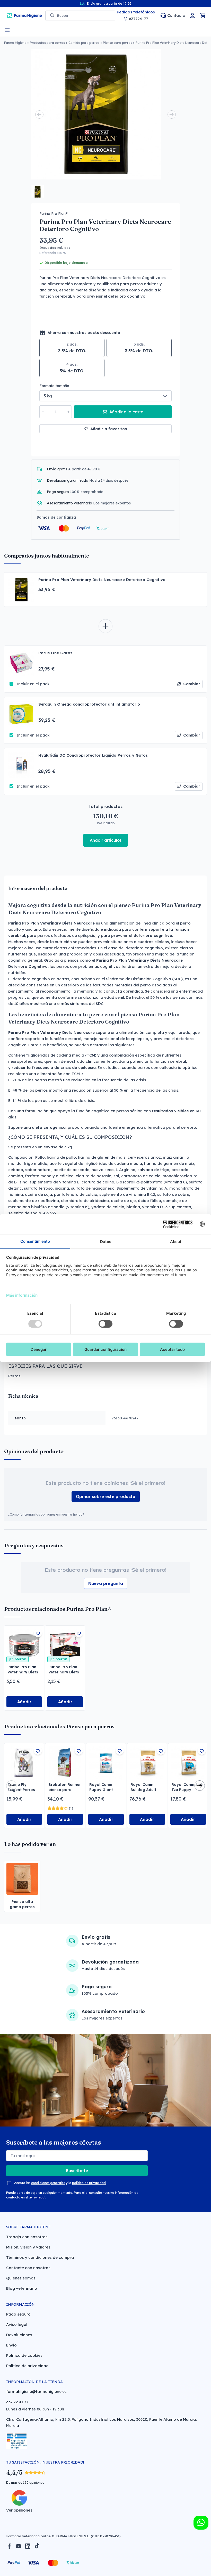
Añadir (24, 1702)
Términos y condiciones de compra (40, 2257)
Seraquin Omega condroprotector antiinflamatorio (89, 704)
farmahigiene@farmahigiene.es (36, 2391)
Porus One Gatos (55, 653)
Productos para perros (47, 43)
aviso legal (37, 2197)
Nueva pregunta (106, 1583)
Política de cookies (24, 2355)
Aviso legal (17, 2324)
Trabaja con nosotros (27, 2237)
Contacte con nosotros (28, 2268)
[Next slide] (172, 115)
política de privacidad (89, 2183)
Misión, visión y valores (28, 2247)
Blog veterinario (22, 2288)
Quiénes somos (21, 2278)
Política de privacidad (27, 2366)
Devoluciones (19, 2335)
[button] (38, 191)
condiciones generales (48, 2183)
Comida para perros (84, 43)
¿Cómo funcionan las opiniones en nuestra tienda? (46, 1514)
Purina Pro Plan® (54, 214)
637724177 (138, 19)
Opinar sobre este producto (106, 1496)
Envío (11, 2345)
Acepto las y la (60, 2183)
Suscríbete (77, 2171)
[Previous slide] (39, 115)
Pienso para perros (117, 43)
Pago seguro (18, 2314)
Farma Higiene (15, 43)
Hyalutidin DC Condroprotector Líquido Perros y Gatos (93, 755)
